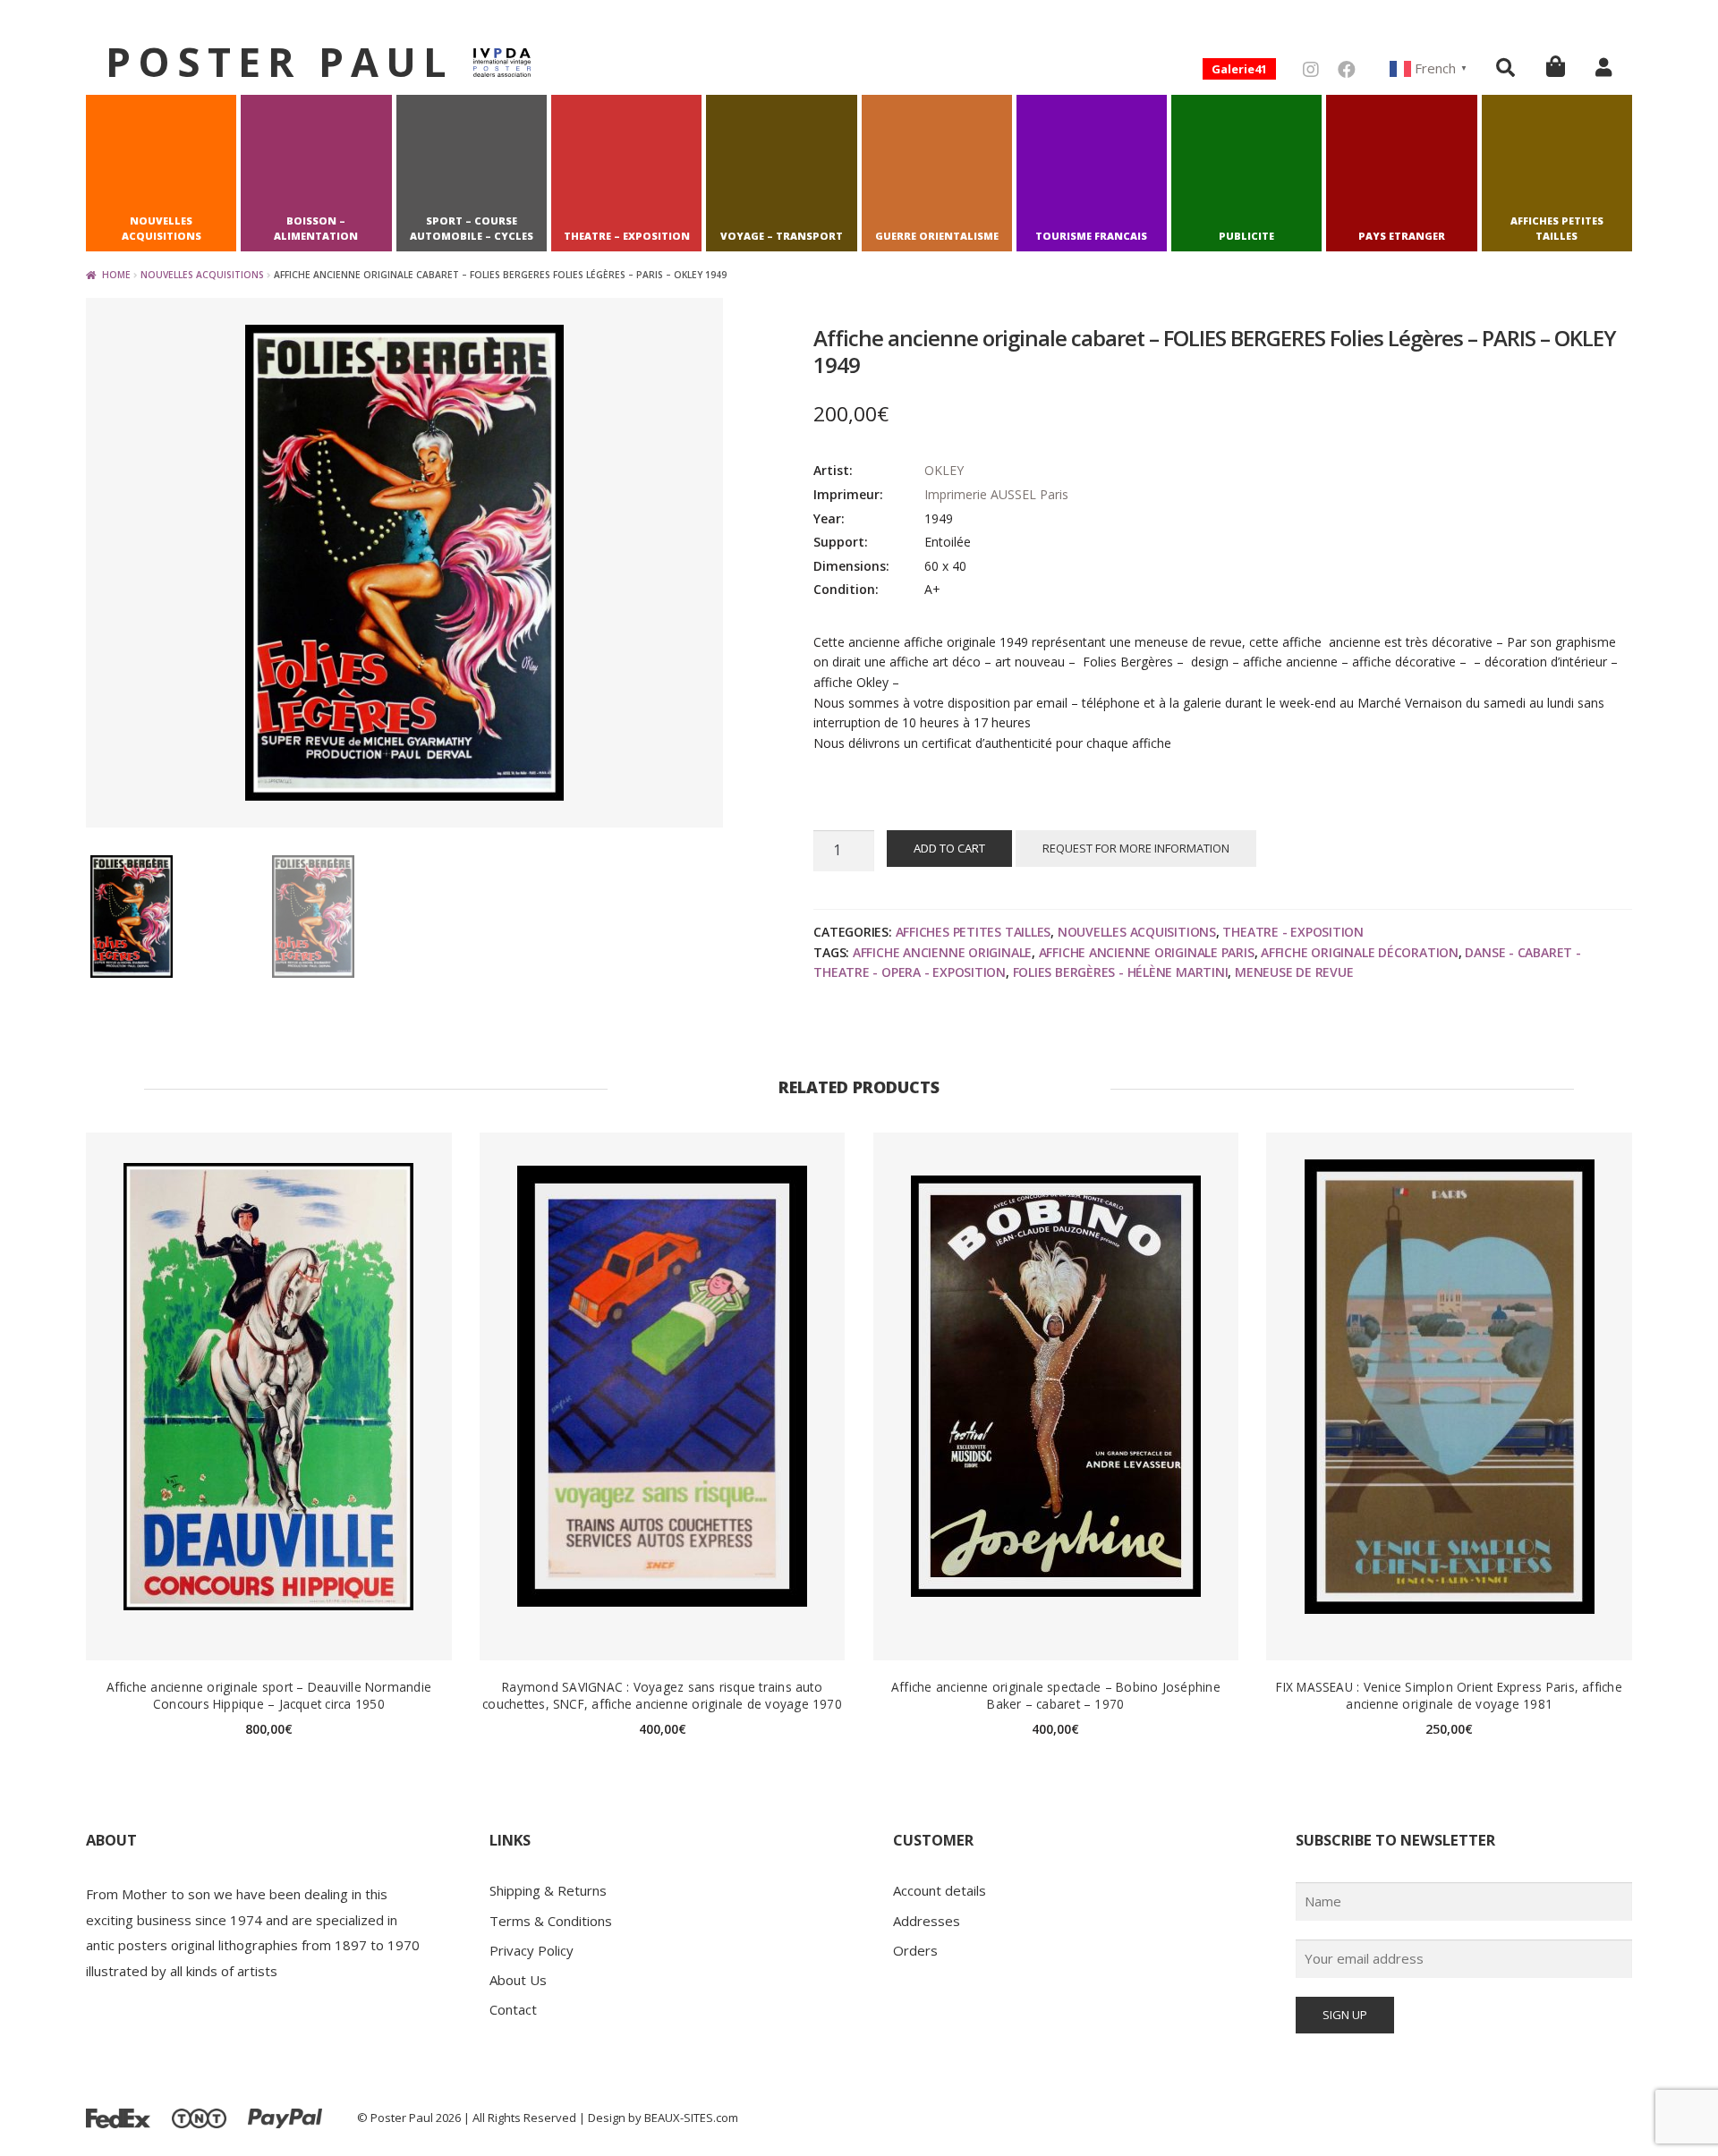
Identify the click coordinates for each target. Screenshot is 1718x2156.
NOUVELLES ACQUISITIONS (162, 229)
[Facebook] (1347, 69)
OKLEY (944, 470)
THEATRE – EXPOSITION (627, 236)
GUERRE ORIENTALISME (937, 236)
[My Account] (1603, 67)
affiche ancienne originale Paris (1147, 952)
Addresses (927, 1921)
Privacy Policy (532, 1950)
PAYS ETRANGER (1402, 236)
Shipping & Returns (548, 1890)
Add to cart (949, 848)
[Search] (1505, 67)
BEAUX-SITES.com (691, 2118)
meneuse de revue (1294, 972)
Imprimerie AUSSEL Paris (996, 494)
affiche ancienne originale (942, 952)
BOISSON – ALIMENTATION (316, 229)
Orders (915, 1950)
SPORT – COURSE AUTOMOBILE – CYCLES (472, 229)
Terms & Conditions (551, 1921)
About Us (518, 1980)
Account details (940, 1890)
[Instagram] (1311, 69)
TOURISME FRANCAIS (1091, 236)
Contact (513, 2009)
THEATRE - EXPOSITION (1293, 932)
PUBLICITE (1246, 236)
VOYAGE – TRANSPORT (782, 236)
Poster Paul (280, 61)
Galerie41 (1239, 69)
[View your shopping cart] (1556, 66)
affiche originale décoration (1360, 952)
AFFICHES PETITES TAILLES (1557, 229)
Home (116, 275)
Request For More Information (1136, 848)
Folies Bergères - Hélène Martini (1121, 972)
